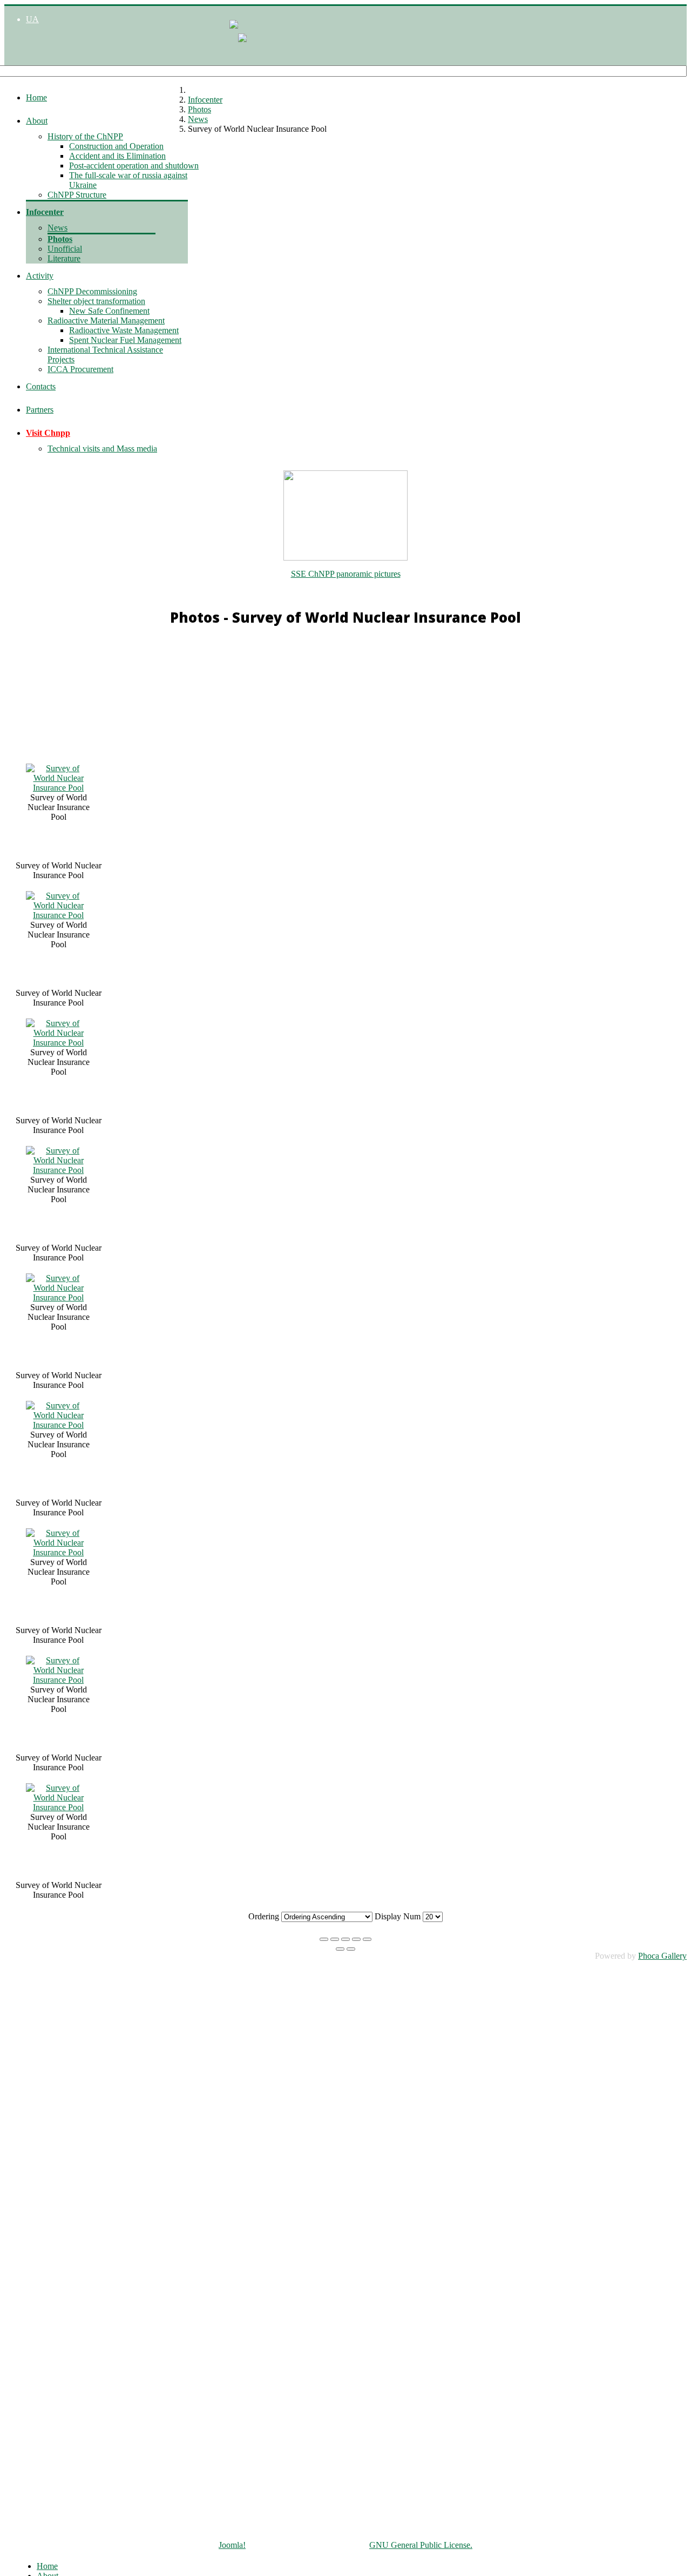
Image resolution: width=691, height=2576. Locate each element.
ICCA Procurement (80, 369)
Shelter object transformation (96, 301)
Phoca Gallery (662, 1956)
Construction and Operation (116, 146)
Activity (40, 276)
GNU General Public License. (421, 2545)
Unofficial (65, 249)
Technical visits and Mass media (102, 449)
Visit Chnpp (48, 433)
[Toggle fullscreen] (345, 1939)
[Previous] (340, 1949)
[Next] (351, 1949)
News (57, 228)
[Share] (335, 1939)
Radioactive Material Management (106, 321)
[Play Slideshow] (367, 1939)
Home (36, 97)
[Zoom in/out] (356, 1939)
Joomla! (232, 2545)
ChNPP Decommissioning (92, 291)
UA (32, 19)
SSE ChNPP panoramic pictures (346, 574)
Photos (60, 239)
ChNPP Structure (77, 195)
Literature (64, 258)
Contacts (41, 386)
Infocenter (45, 212)
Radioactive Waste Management (124, 330)
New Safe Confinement (109, 311)
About (37, 121)
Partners (40, 410)
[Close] (324, 1939)
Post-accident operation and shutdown (134, 166)
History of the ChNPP (85, 136)
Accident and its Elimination (117, 156)
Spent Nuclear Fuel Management (125, 340)
